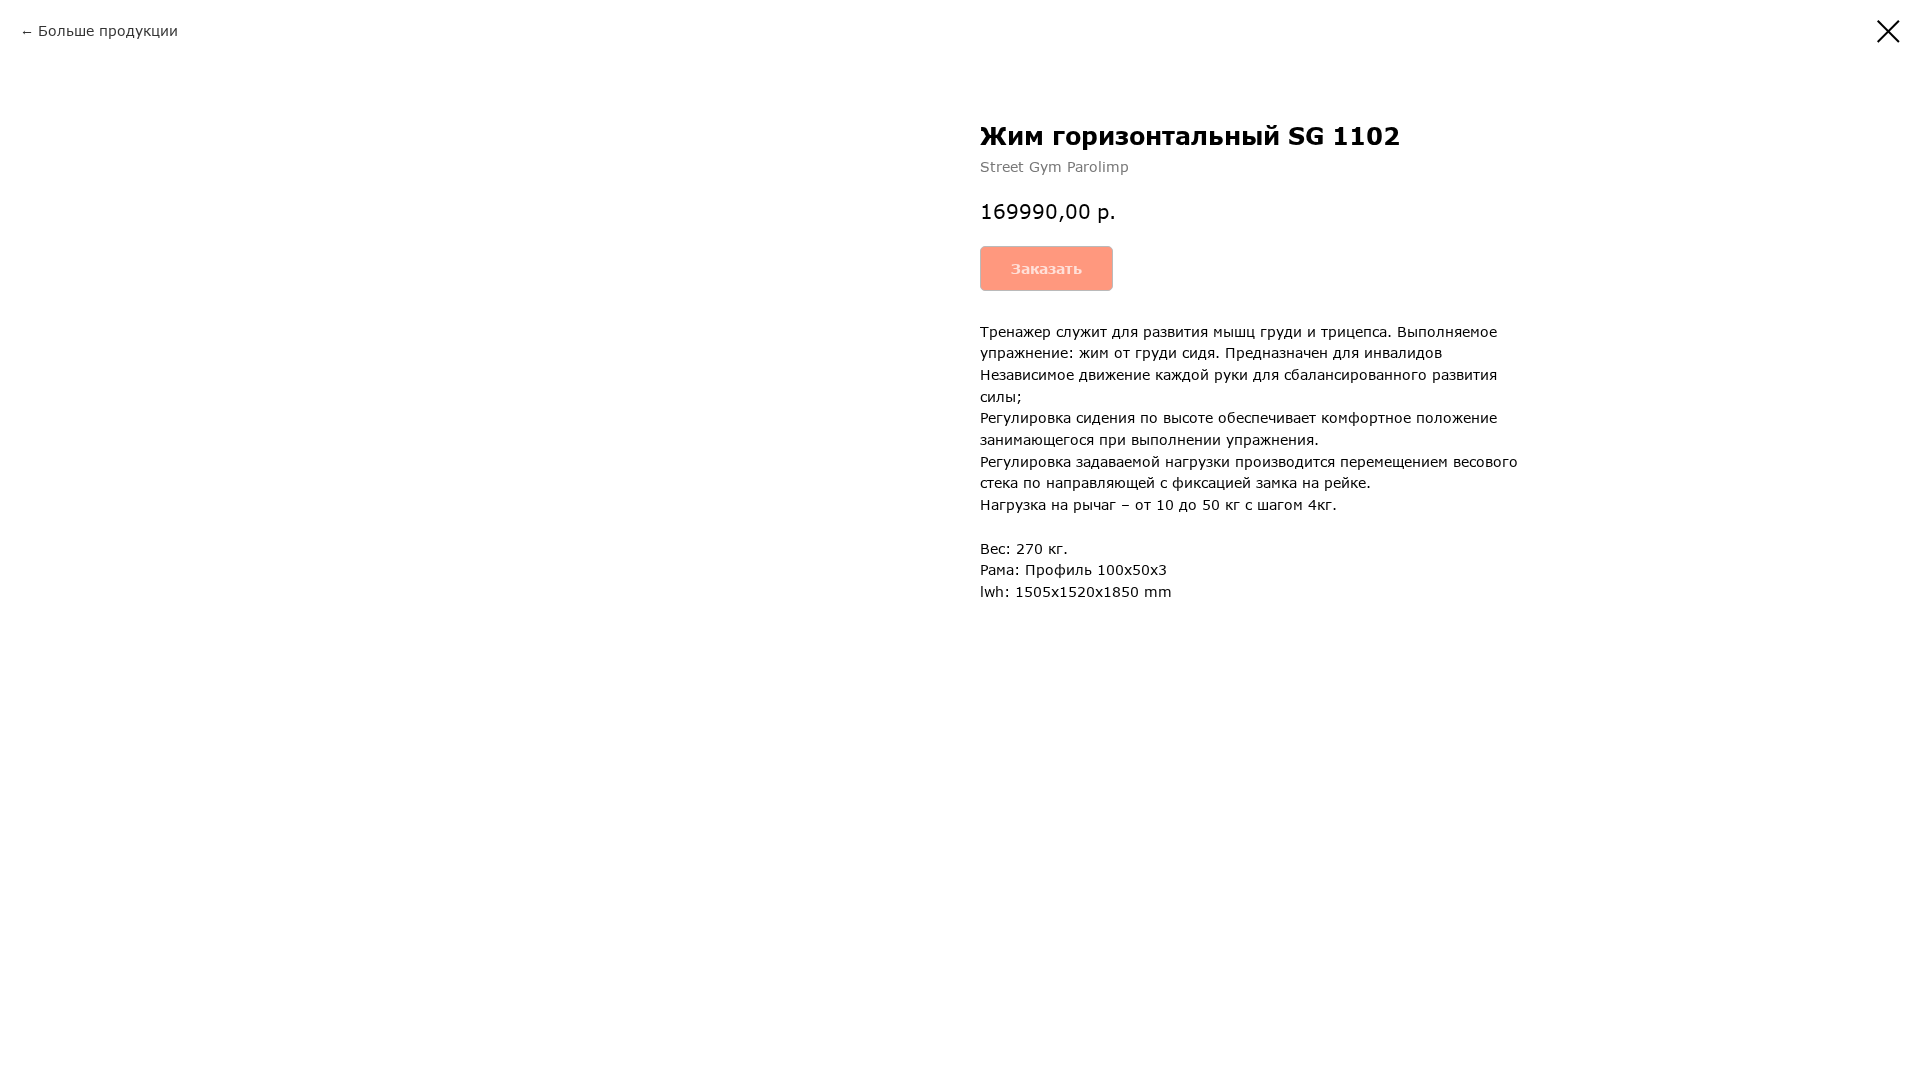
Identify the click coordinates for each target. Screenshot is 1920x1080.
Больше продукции (108, 30)
